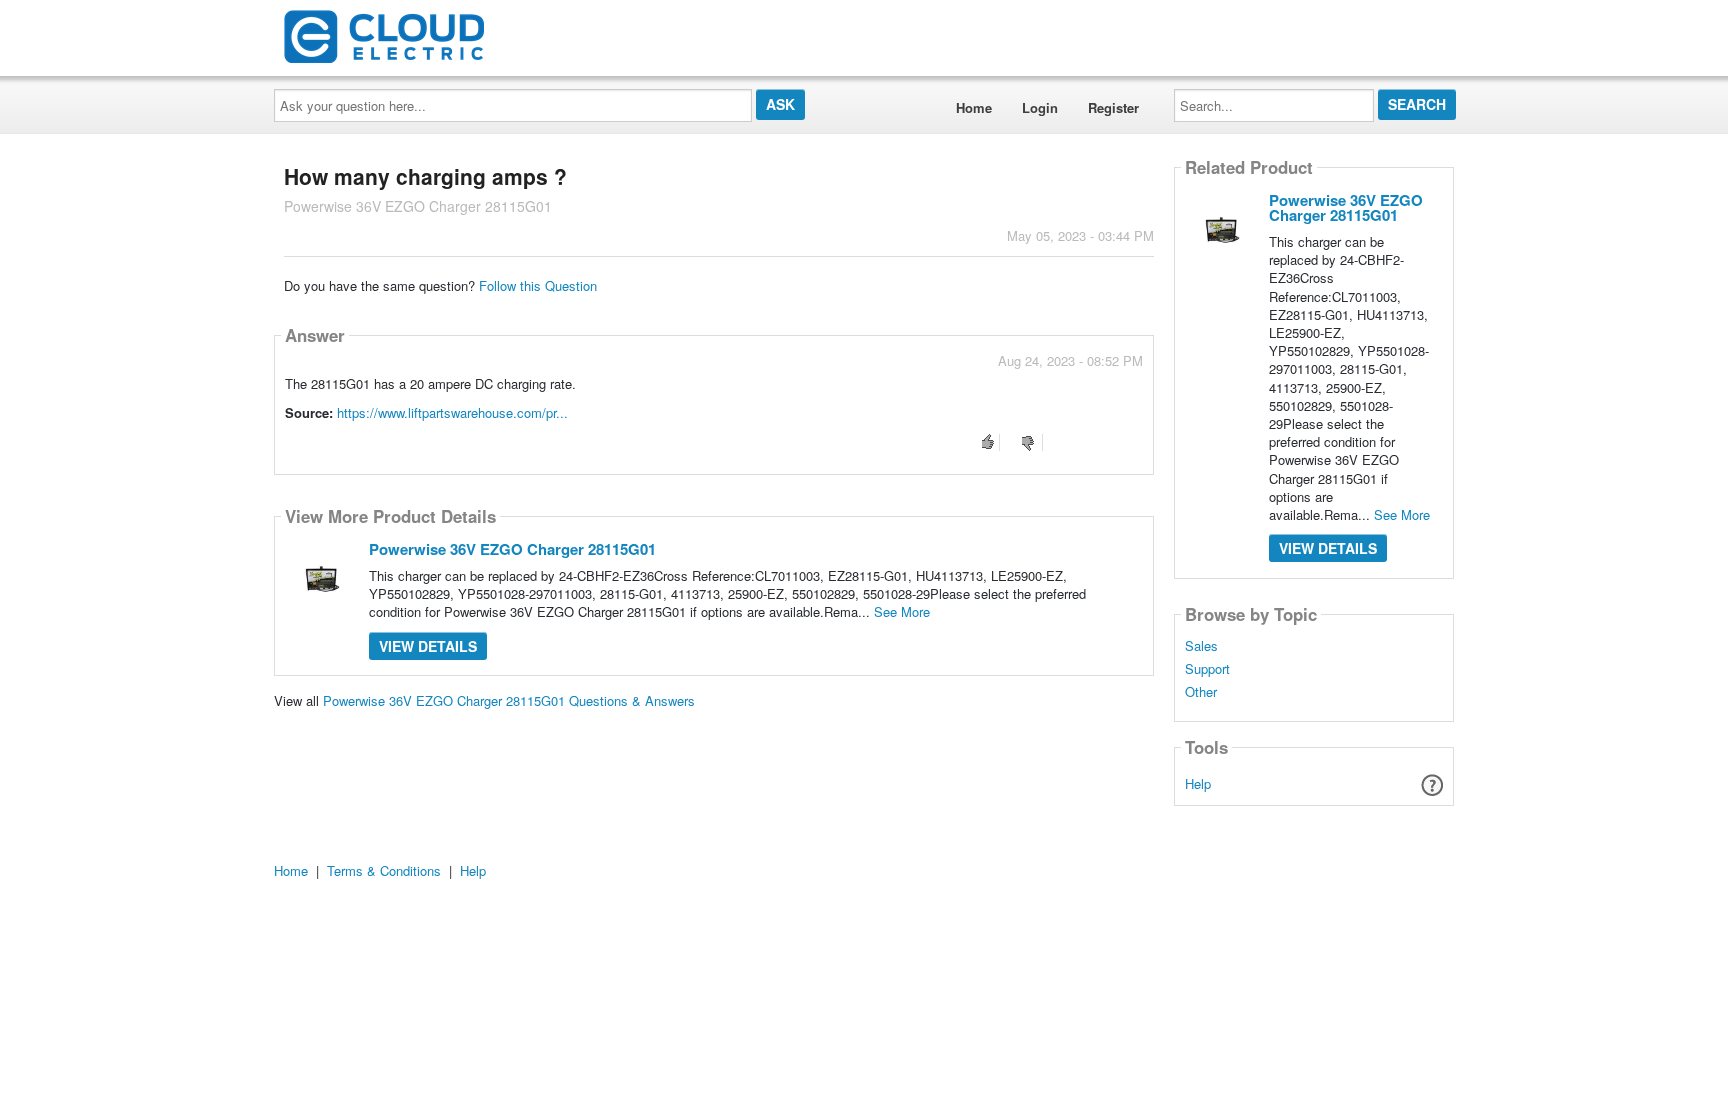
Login (1040, 107)
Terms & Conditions (384, 870)
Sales (1201, 646)
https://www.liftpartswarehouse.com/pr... (452, 412)
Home (974, 107)
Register (1113, 107)
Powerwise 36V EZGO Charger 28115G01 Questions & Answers (509, 700)
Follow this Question (538, 285)
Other (1201, 692)
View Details (428, 646)
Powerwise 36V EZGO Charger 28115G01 (512, 549)
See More (902, 611)
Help (1198, 783)
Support (1207, 669)
